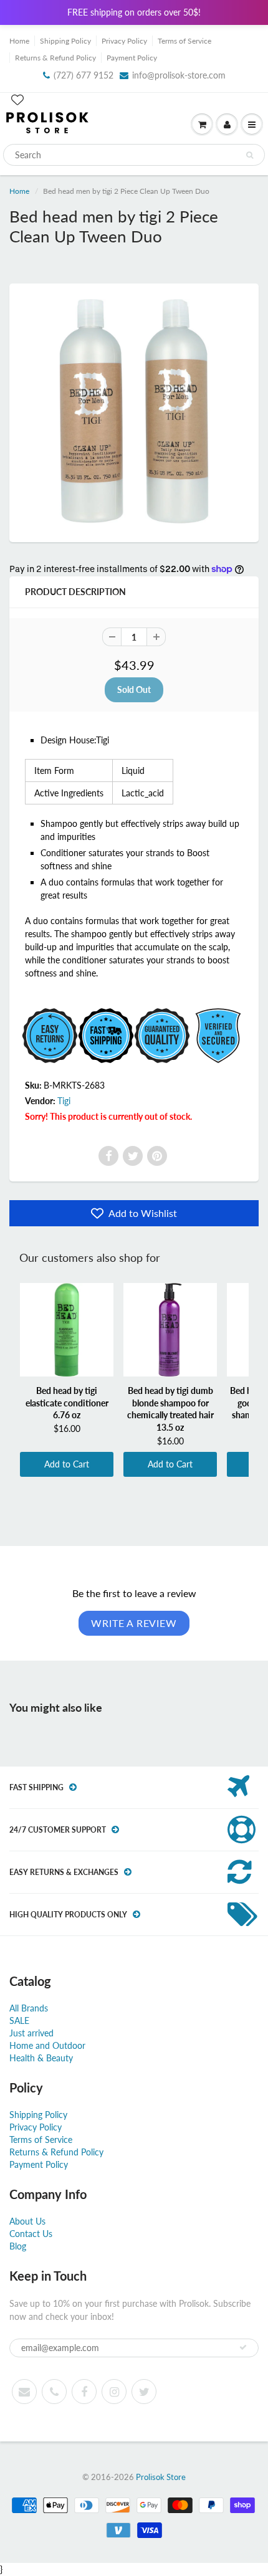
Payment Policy (132, 58)
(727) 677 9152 (84, 75)
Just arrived (31, 2033)
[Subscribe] (243, 2347)
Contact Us (31, 2234)
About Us (27, 2221)
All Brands (29, 2008)
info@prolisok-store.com (179, 75)
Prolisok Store (161, 2477)
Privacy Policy (124, 41)
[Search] (250, 155)
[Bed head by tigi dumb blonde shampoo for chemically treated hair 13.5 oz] (170, 1330)
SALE (19, 2020)
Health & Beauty (41, 2058)
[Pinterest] (157, 1156)
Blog (18, 2246)
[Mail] (24, 2392)
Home (19, 41)
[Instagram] (114, 2392)
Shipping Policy (65, 41)
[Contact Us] (54, 2392)
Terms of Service (184, 41)
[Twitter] (133, 1156)
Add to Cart (67, 1464)
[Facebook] (108, 1156)
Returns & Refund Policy (55, 58)
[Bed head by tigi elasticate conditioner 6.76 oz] (67, 1330)
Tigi (64, 1101)
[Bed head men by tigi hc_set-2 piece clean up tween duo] (134, 411)
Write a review (134, 1623)
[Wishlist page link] (17, 100)
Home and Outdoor (47, 2045)
